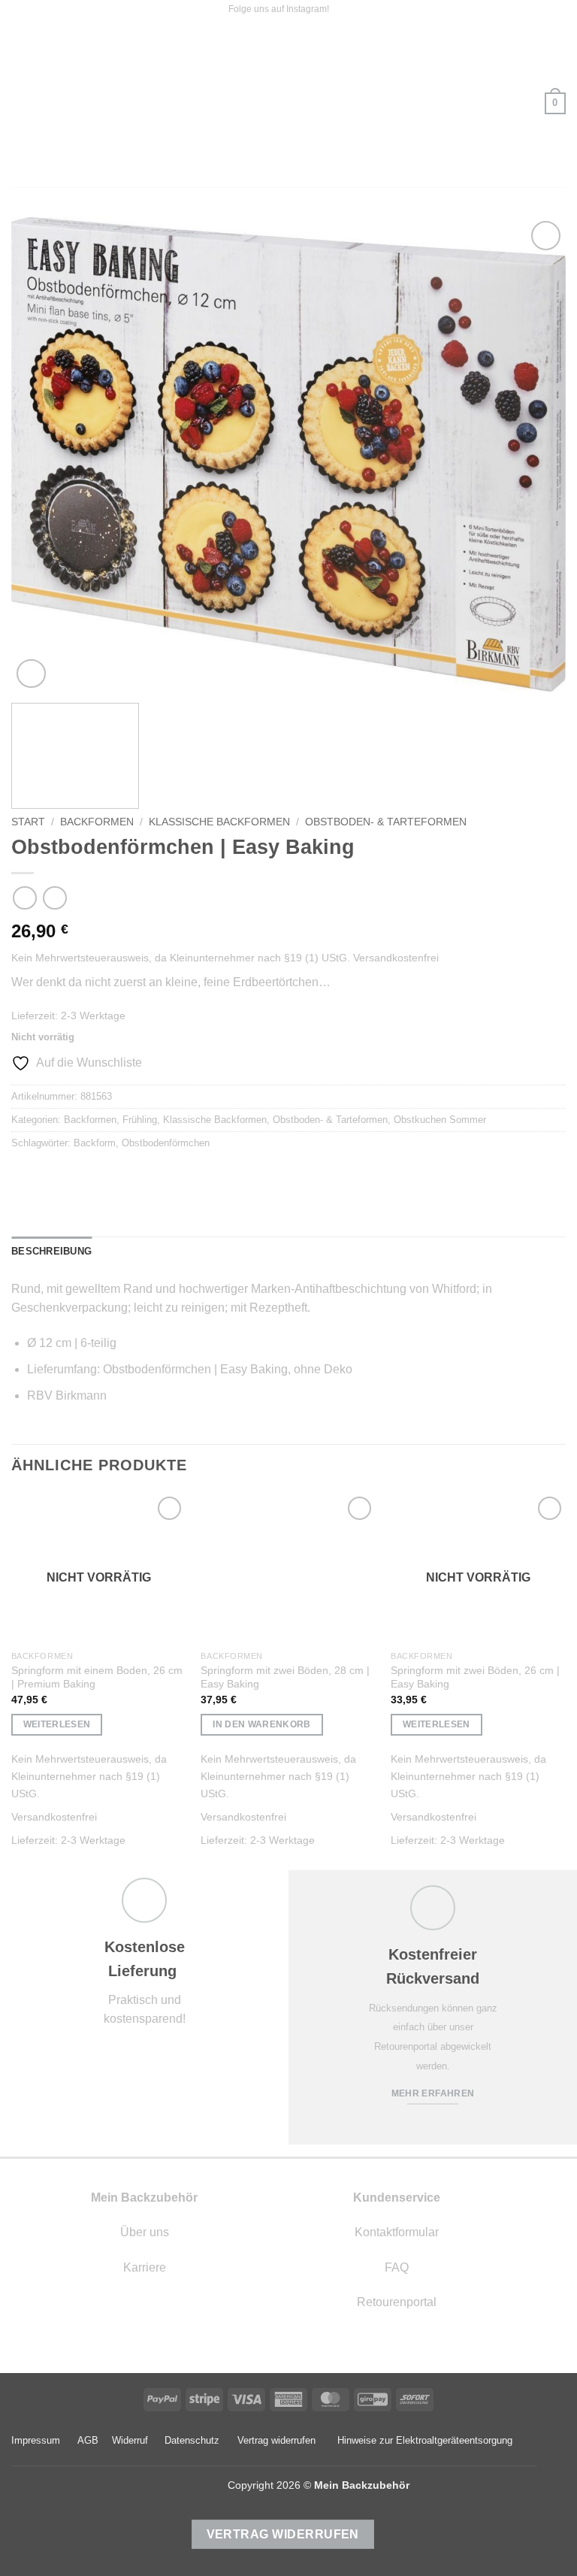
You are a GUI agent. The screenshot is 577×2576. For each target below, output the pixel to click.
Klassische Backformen (219, 822)
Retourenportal (397, 2302)
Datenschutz (192, 2440)
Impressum (36, 2440)
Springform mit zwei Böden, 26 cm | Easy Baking (475, 1677)
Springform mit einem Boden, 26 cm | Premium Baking (97, 1677)
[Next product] (24, 898)
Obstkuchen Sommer (440, 1120)
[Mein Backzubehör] (288, 103)
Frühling (140, 1120)
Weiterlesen (57, 1724)
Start (28, 822)
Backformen (97, 822)
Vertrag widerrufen (276, 2440)
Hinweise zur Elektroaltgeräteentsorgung (425, 2440)
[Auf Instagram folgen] (342, 10)
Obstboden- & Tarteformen (386, 822)
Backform (95, 1143)
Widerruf (130, 2440)
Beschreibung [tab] (51, 1251)
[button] (20, 103)
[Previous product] (54, 898)
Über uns (145, 2232)
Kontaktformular (397, 2232)
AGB (88, 2440)
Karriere (145, 2267)
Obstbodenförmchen (166, 1143)
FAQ (397, 2267)
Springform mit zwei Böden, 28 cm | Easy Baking (285, 1677)
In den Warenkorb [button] (262, 1724)
